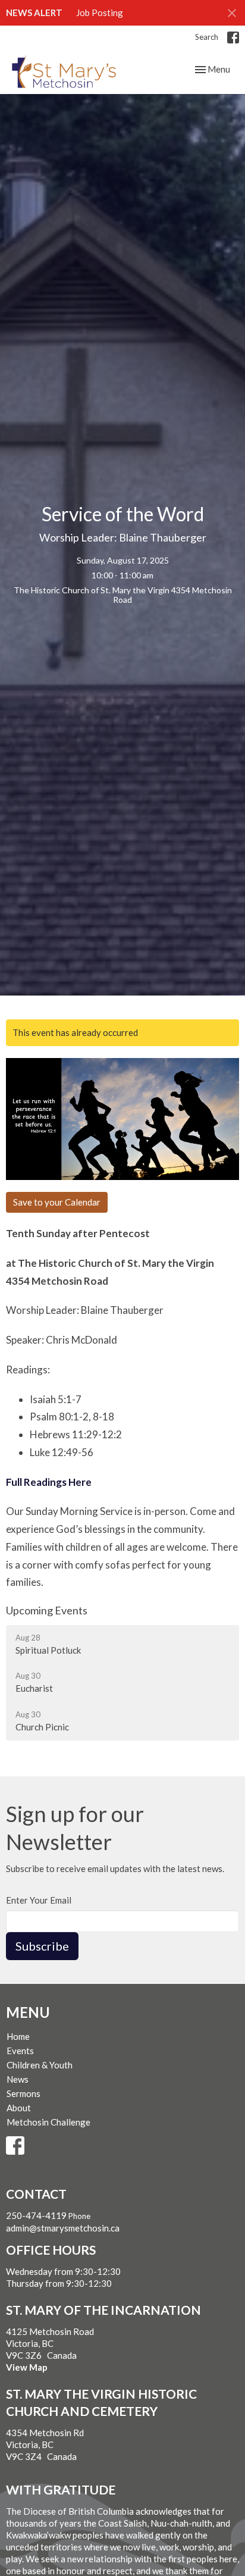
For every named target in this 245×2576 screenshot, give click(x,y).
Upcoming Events (47, 1610)
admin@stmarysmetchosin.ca (63, 2228)
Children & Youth (40, 2065)
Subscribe (42, 1946)
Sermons (23, 2093)
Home (18, 2036)
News (18, 2079)
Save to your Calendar (57, 1202)
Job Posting (100, 12)
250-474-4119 (36, 2215)
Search (207, 37)
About (19, 2108)
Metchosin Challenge (48, 2122)
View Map (27, 2367)
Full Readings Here (49, 1482)
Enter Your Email (39, 1900)
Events (20, 2051)
